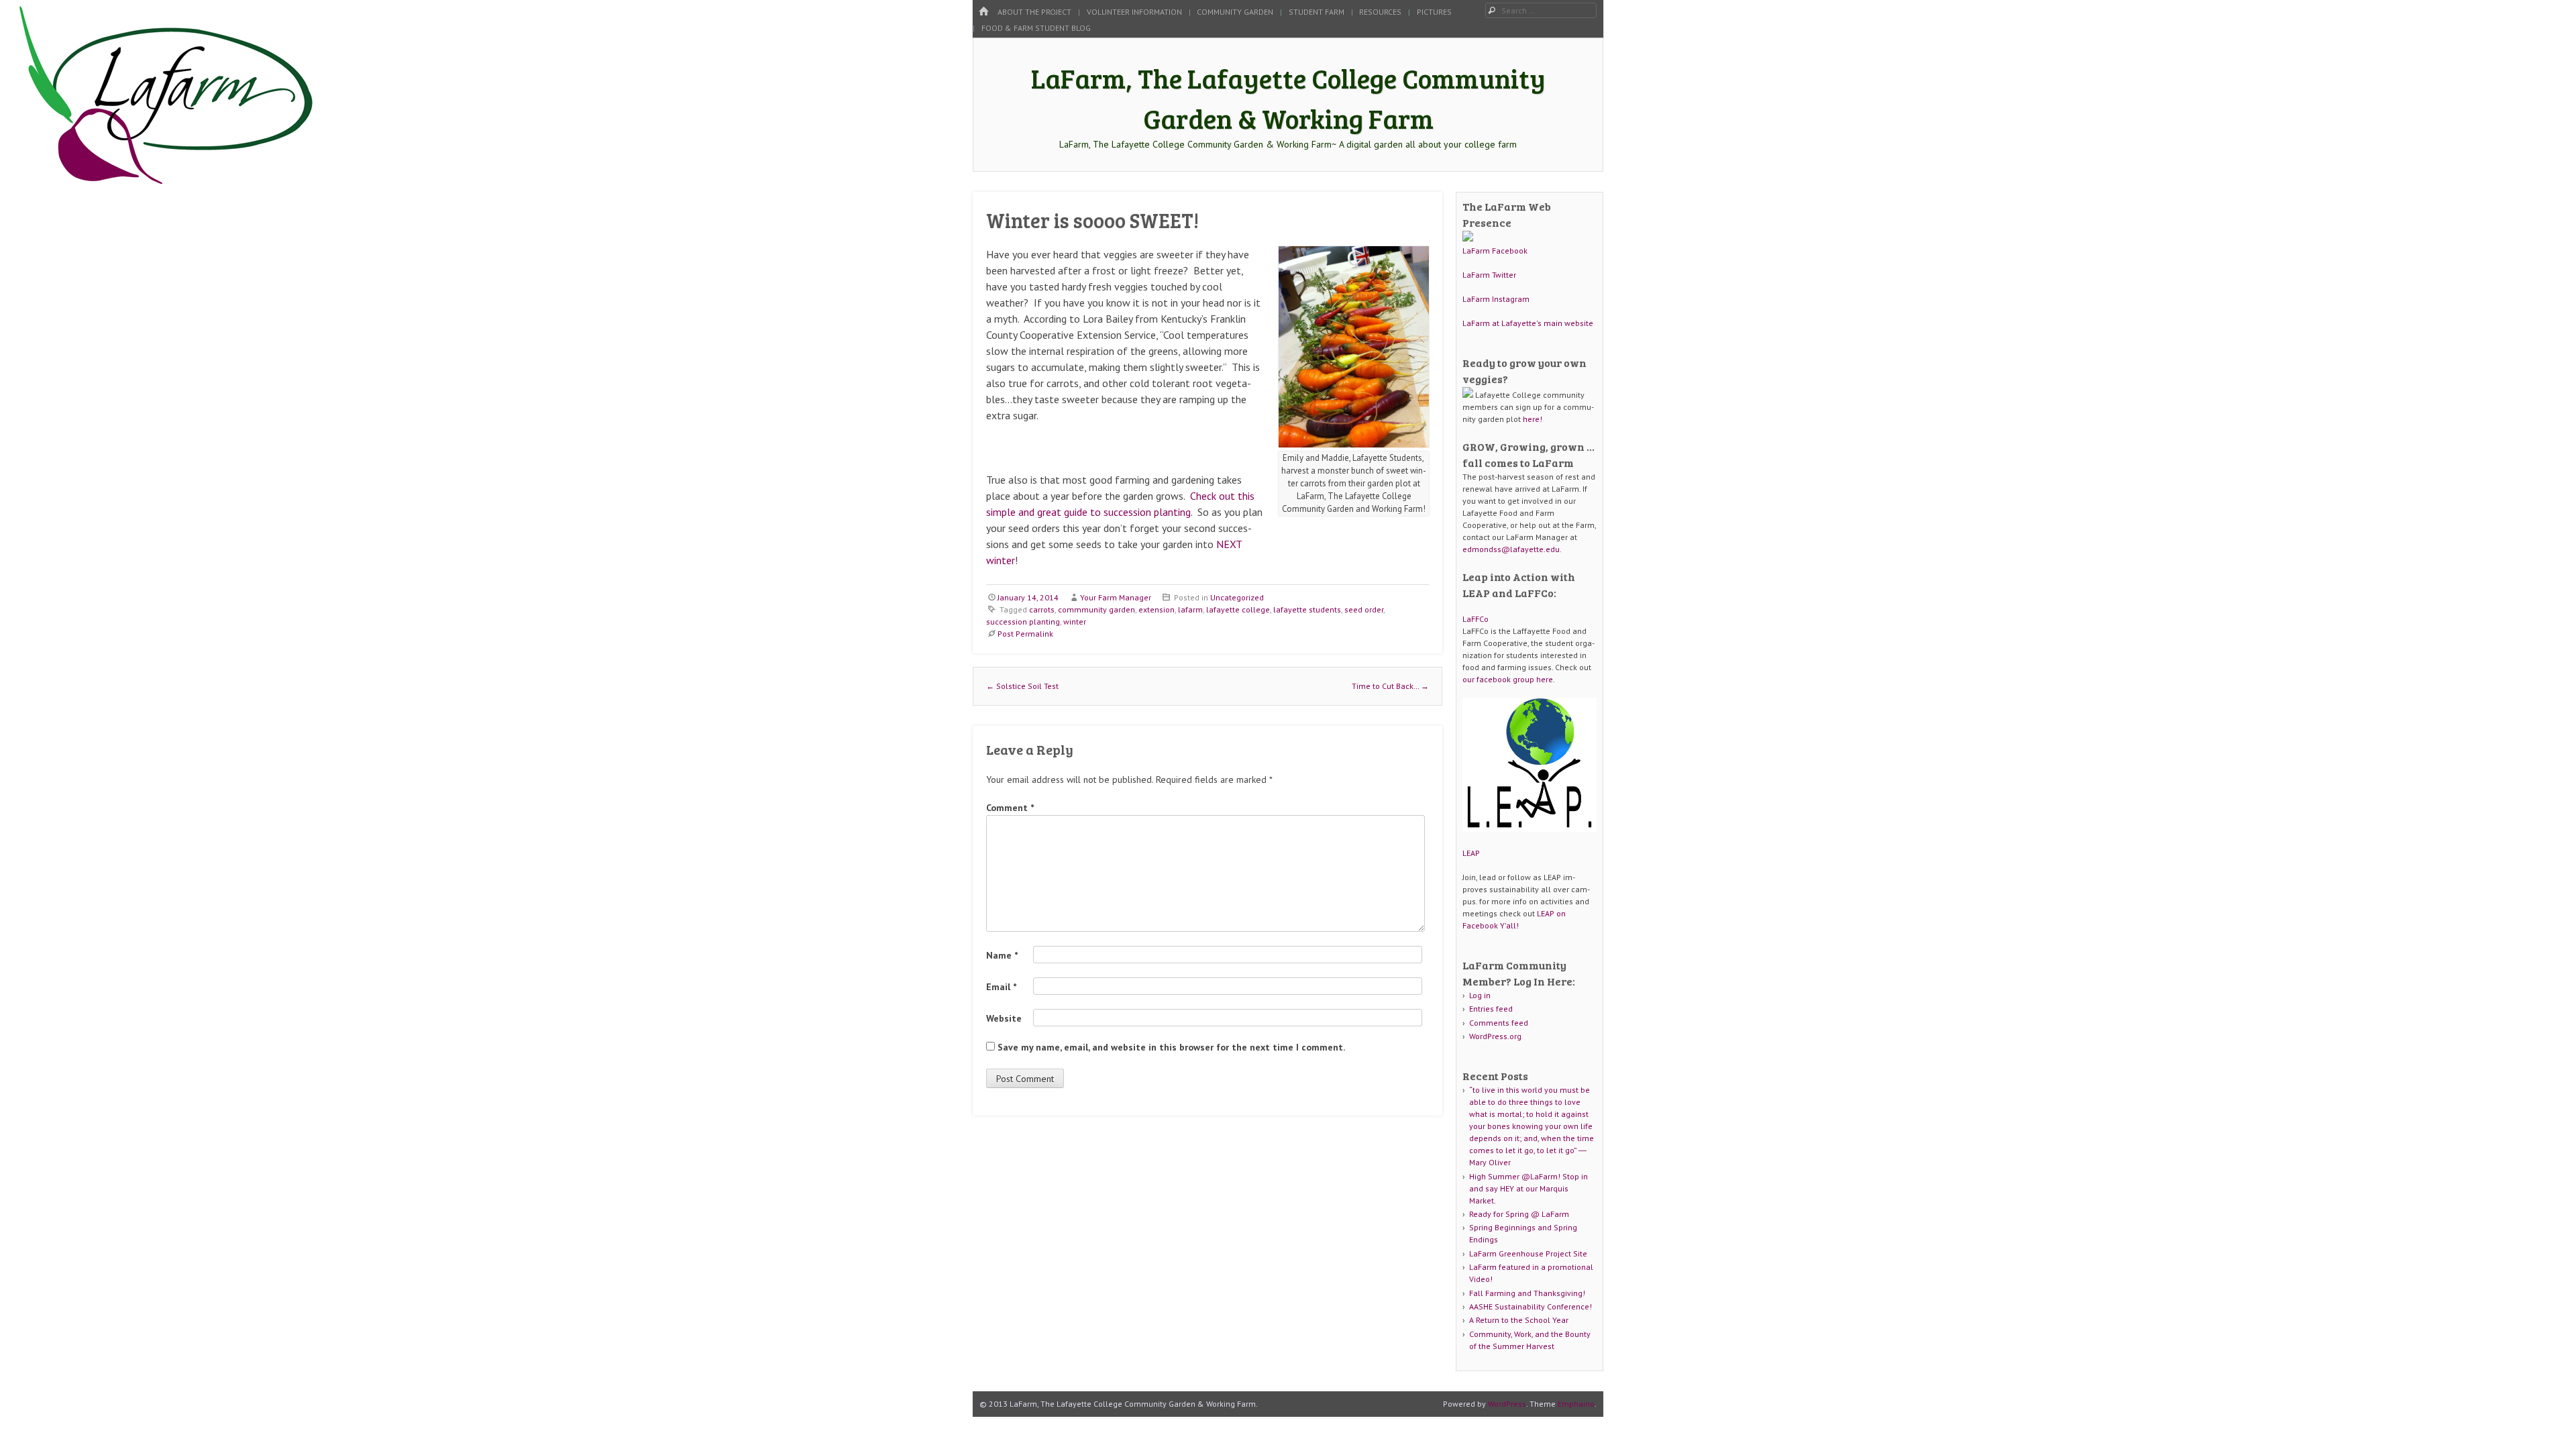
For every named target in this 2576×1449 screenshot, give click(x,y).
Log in (1480, 995)
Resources (1380, 12)
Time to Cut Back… (1390, 686)
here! (1533, 419)
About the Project (1034, 12)
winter (1075, 622)
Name (1002, 955)
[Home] (983, 12)
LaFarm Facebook (1495, 251)
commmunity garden (1096, 609)
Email (1001, 987)
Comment (1010, 808)
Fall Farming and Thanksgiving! (1527, 1293)
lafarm (1190, 609)
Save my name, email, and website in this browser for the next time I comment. (1171, 1047)
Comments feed (1499, 1023)
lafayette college (1238, 609)
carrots (1042, 609)
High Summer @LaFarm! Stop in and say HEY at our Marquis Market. (1528, 1188)
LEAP (1471, 853)
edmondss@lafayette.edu (1511, 549)
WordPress (1507, 1404)
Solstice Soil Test (1022, 686)
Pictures (1434, 12)
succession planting (1023, 622)
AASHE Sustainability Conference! (1531, 1306)
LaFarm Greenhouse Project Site (1528, 1253)
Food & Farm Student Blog (1036, 28)
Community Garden (1235, 12)
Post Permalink (1025, 634)
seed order (1364, 609)
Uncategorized (1237, 597)
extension (1157, 609)
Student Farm (1317, 12)
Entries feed (1491, 1009)
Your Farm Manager (1116, 597)
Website (1004, 1018)
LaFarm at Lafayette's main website (1528, 323)
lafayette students (1307, 609)
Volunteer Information (1134, 12)
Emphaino (1576, 1404)
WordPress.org (1495, 1036)
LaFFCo (1475, 619)
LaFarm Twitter (1489, 275)
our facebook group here (1508, 679)
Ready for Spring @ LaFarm (1519, 1214)
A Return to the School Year (1519, 1320)
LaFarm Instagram (1496, 299)
